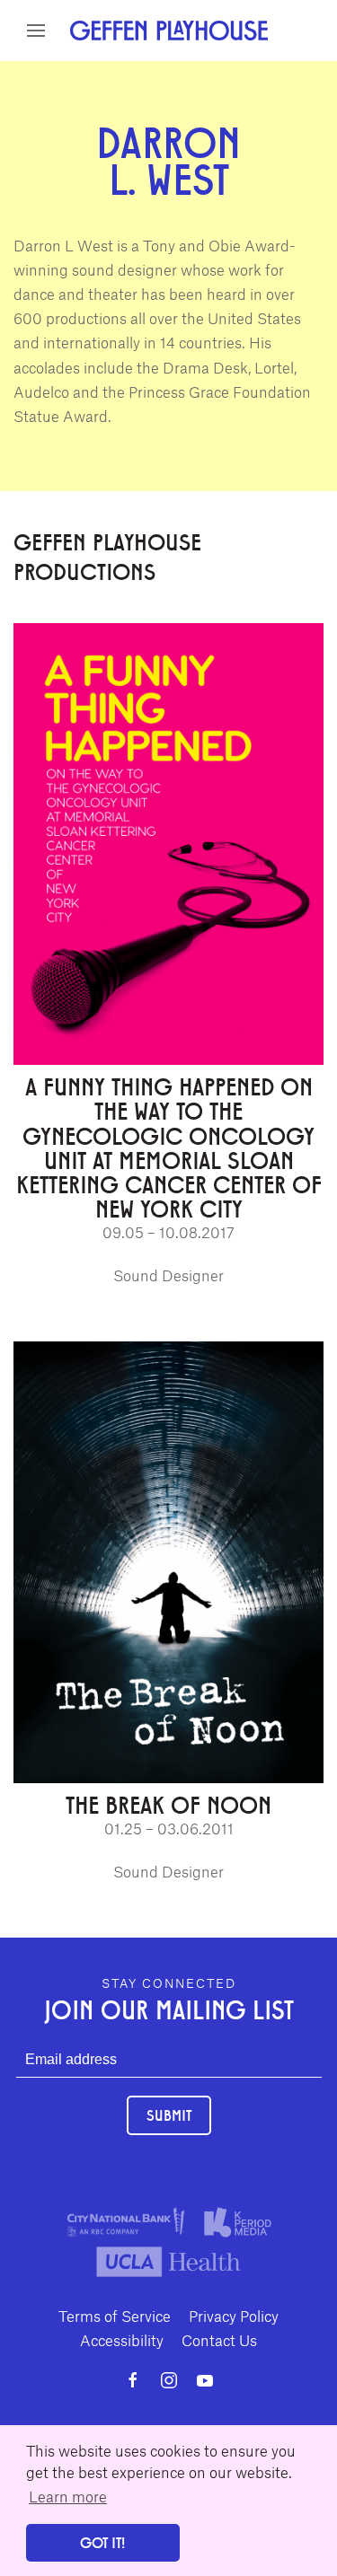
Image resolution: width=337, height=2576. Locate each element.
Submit (169, 2115)
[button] (36, 31)
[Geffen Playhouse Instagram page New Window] (169, 2380)
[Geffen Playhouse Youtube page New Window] (205, 2380)
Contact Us (219, 2340)
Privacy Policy (234, 2316)
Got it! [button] (102, 2542)
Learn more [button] (68, 2496)
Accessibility (122, 2340)
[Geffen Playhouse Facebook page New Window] (133, 2380)
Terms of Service (115, 2316)
